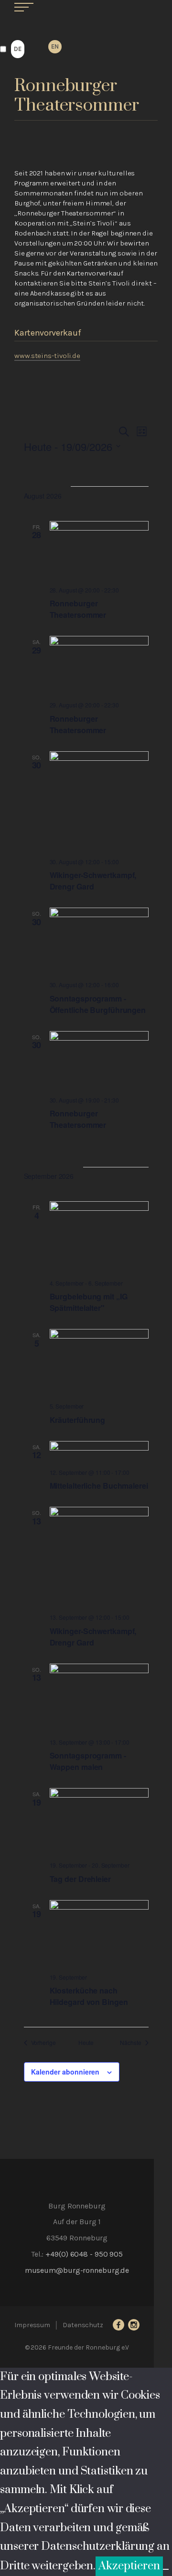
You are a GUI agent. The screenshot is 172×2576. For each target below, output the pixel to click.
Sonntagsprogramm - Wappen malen (88, 1761)
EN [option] (55, 46)
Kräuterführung (78, 1420)
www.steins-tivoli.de (47, 356)
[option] (55, 47)
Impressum (32, 2325)
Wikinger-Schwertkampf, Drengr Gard (93, 881)
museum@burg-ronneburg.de (77, 2270)
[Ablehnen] (166, 2569)
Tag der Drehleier (80, 1879)
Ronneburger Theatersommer (78, 609)
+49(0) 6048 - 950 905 (84, 2254)
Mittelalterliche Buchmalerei (99, 1486)
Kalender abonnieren (65, 2072)
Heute (86, 2043)
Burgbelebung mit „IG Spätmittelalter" (89, 1302)
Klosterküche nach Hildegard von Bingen (89, 1996)
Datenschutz (83, 2325)
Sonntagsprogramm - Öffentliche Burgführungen (98, 1004)
